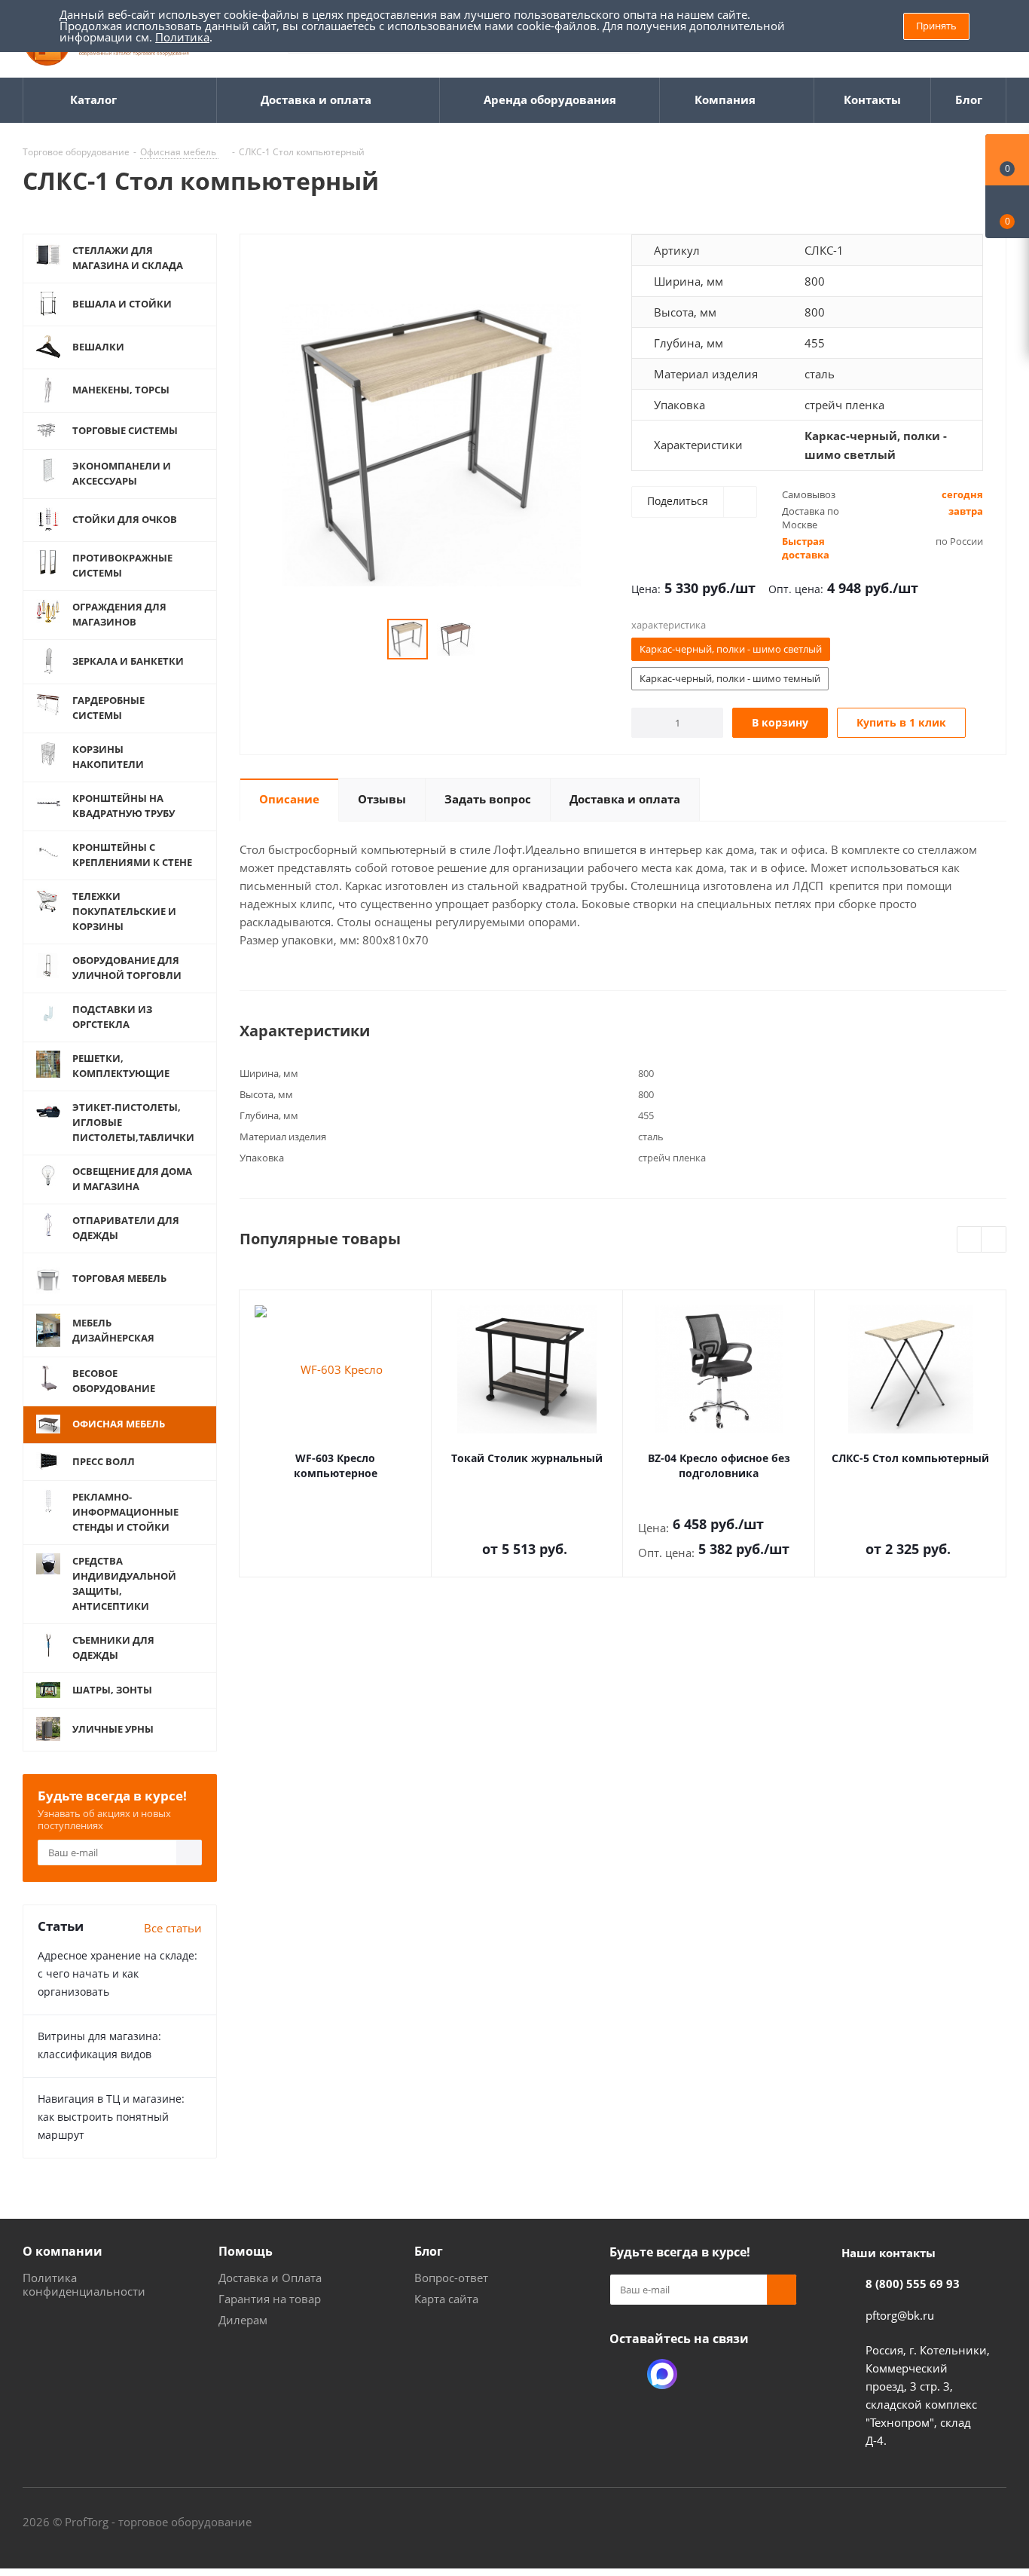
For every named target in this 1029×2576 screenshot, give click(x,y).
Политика (182, 37)
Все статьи (173, 1928)
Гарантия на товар (270, 2299)
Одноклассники (624, 2374)
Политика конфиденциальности (84, 2284)
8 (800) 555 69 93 (913, 2284)
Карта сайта (446, 2299)
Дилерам (243, 2320)
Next (994, 1240)
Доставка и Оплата (270, 2278)
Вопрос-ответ (451, 2278)
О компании (63, 2251)
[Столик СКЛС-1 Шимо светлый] (432, 444)
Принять (936, 26)
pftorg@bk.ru (900, 2315)
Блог (429, 2251)
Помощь (246, 2251)
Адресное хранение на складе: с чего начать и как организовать (118, 1973)
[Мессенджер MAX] (662, 2374)
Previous (970, 1240)
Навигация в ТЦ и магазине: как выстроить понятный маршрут (111, 2117)
